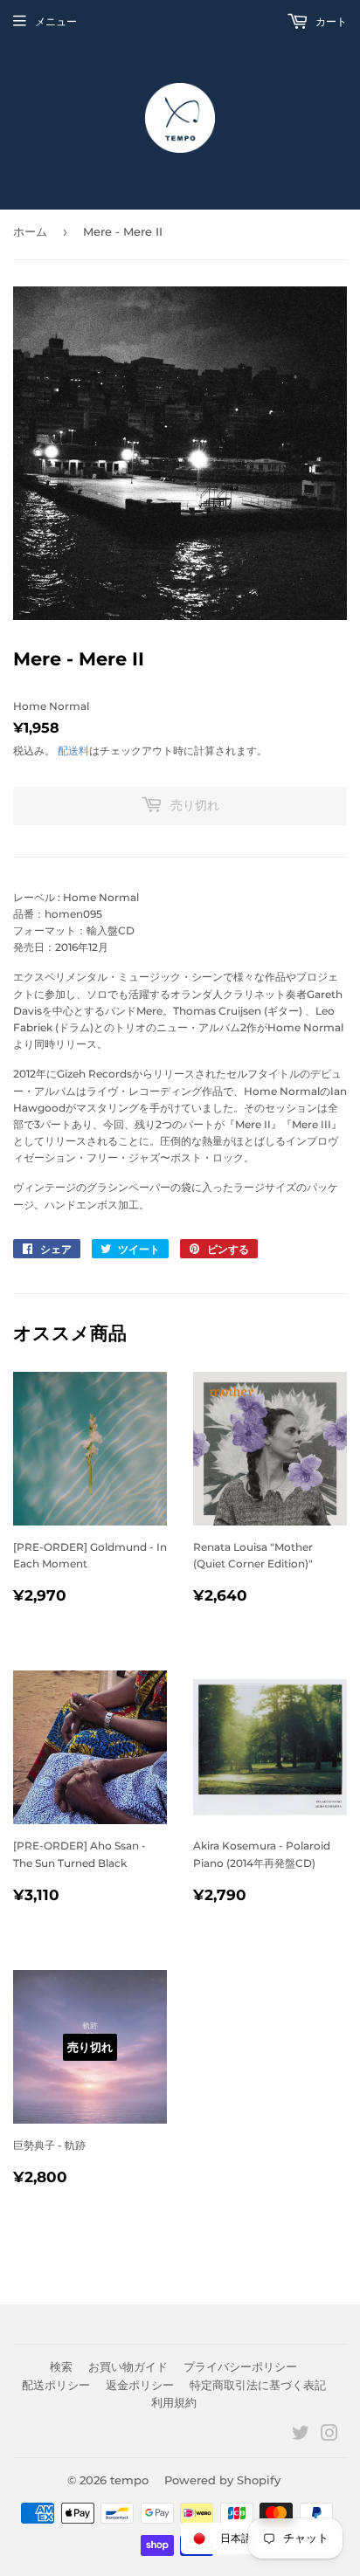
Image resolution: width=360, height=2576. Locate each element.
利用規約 (174, 2402)
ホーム (30, 231)
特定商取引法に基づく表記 (258, 2385)
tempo (129, 2480)
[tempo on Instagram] (329, 2436)
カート (330, 21)
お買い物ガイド (128, 2366)
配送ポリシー (56, 2385)
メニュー (56, 21)
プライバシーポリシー (240, 2366)
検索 (61, 2366)
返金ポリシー (140, 2385)
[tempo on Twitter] (301, 2436)
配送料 (73, 751)
